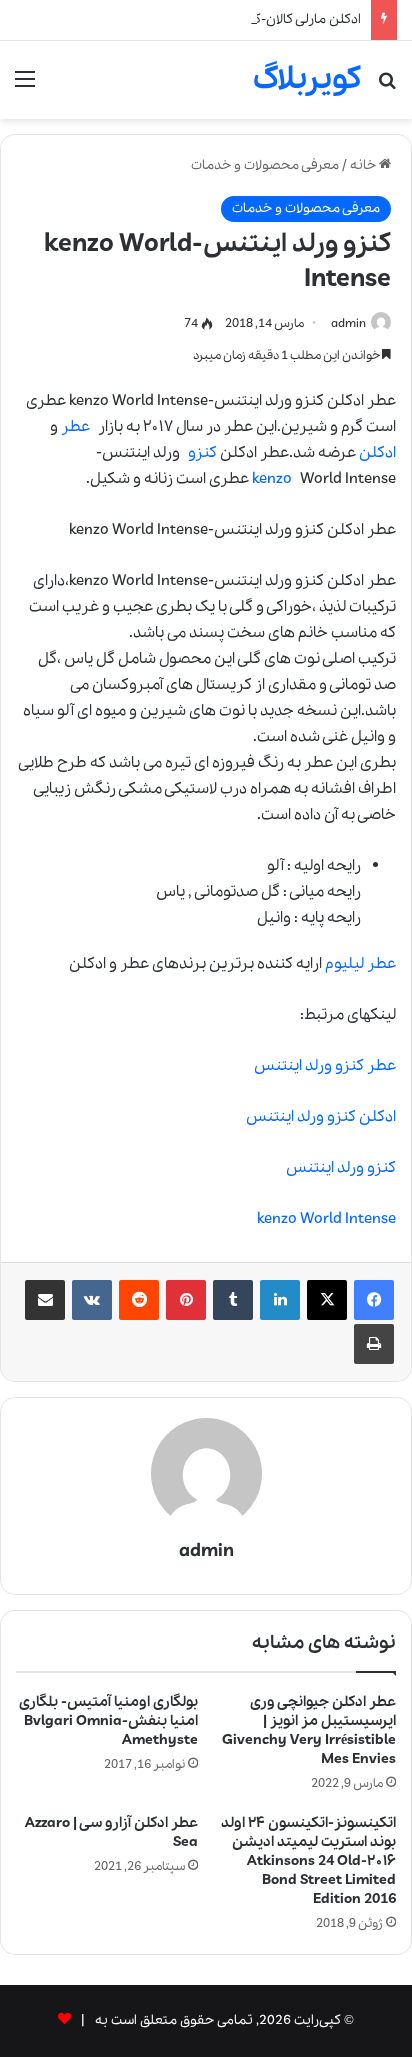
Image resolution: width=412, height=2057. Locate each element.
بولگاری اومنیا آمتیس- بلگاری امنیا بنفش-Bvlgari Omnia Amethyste (108, 1721)
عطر (75, 427)
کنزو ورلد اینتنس (341, 1168)
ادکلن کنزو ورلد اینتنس (321, 1117)
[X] (327, 1300)
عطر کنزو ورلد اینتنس (325, 1066)
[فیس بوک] (374, 1300)
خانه (364, 165)
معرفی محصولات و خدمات (265, 165)
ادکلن (377, 453)
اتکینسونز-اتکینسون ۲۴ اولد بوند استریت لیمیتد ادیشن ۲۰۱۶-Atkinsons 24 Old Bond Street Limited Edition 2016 (308, 1861)
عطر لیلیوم (360, 964)
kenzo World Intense (326, 1219)
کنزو (202, 453)
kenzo (272, 479)
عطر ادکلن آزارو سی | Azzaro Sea (111, 1832)
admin (348, 323)
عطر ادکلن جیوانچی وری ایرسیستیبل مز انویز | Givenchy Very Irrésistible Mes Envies (309, 1730)
